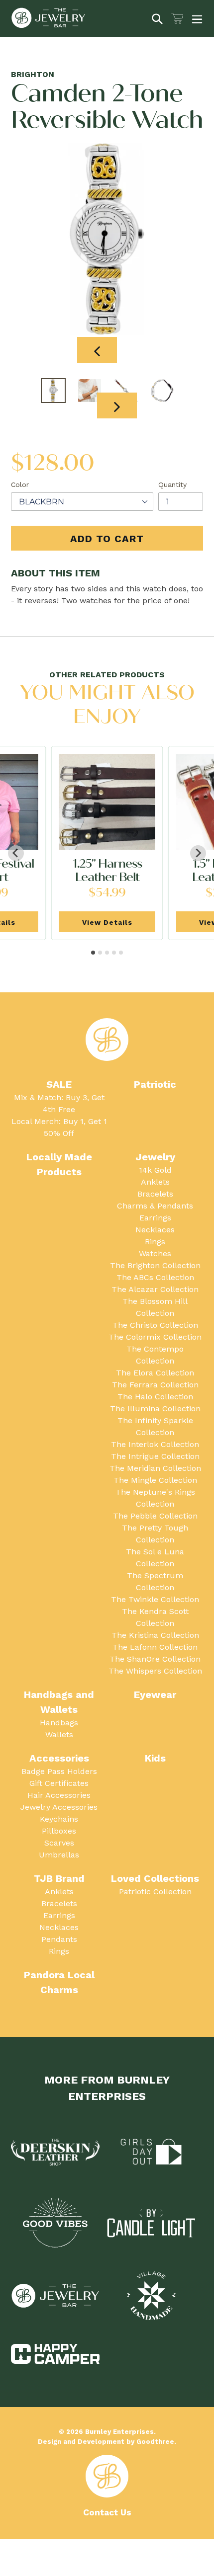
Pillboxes (59, 1831)
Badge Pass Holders (59, 1771)
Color (20, 484)
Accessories (59, 1758)
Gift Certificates (59, 1783)
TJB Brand (59, 1878)
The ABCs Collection (155, 1277)
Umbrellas (59, 1855)
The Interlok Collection (155, 1444)
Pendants (59, 1939)
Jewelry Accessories (59, 1807)
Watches (155, 1253)
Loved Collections (155, 1878)
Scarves (59, 1843)
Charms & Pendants (155, 1206)
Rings (155, 1242)
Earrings (155, 1218)
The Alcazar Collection (155, 1289)
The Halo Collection (155, 1397)
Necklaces (155, 1230)
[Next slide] (198, 853)
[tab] (93, 953)
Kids (155, 1758)
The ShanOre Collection (155, 1659)
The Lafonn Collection (155, 1647)
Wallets (59, 1734)
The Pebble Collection (155, 1516)
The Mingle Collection (155, 1480)
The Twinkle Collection (155, 1599)
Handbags (59, 1723)
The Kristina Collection (155, 1635)
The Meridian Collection (155, 1468)
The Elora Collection (155, 1373)
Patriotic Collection (155, 1892)
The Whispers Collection (155, 1671)
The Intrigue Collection (155, 1456)
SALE (59, 1084)
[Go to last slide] (16, 853)
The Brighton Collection (155, 1265)
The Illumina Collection (155, 1409)
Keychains (59, 1819)
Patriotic (155, 1084)
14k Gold (155, 1170)
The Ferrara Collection (155, 1385)
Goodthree (155, 2442)
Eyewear (155, 1694)
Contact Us (107, 2512)
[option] (53, 391)
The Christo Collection (155, 1325)
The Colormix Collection (155, 1337)
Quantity (172, 484)
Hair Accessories (59, 1795)
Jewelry (155, 1157)
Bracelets (155, 1194)
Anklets (155, 1182)
